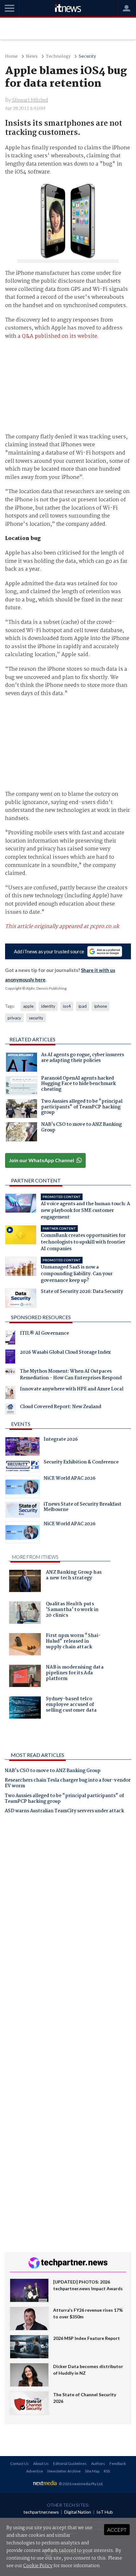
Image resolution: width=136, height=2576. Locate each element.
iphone (101, 1006)
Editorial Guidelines (70, 2463)
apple (28, 1006)
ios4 (67, 1006)
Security (87, 56)
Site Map (92, 2471)
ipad (83, 1006)
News (32, 56)
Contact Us (19, 2463)
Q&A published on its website (59, 336)
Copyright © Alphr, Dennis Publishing (36, 988)
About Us (41, 2463)
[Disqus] (68, 1907)
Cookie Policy (38, 2566)
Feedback (118, 2463)
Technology (58, 56)
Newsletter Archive (64, 2471)
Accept (117, 2530)
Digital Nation (78, 2512)
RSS (107, 2471)
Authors (98, 2463)
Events (21, 1424)
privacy (14, 1018)
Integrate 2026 (61, 1440)
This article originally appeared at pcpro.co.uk (62, 927)
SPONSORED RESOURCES (41, 1317)
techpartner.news (41, 2512)
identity (48, 1006)
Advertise (35, 2471)
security (36, 1018)
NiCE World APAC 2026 (70, 1479)
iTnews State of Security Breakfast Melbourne (83, 1508)
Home (11, 56)
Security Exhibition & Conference (81, 1463)
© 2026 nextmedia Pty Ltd (81, 2484)
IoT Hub (105, 2512)
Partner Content (36, 1180)
